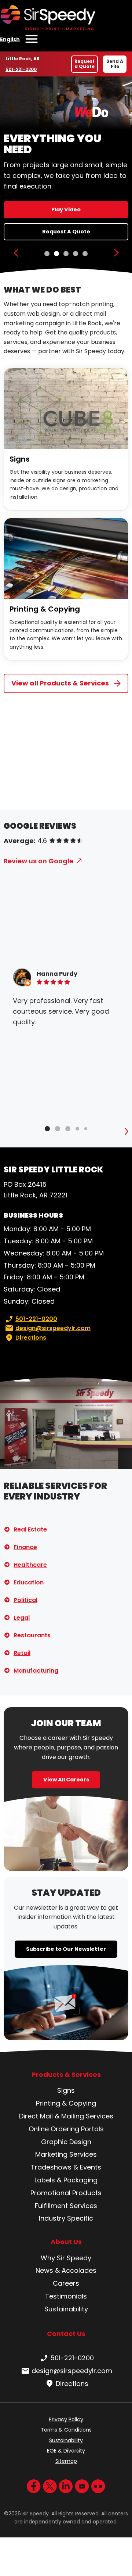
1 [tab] (47, 254)
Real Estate (30, 1529)
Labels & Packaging (66, 2180)
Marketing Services (66, 2154)
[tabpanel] (66, 175)
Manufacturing (36, 1671)
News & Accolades (66, 2270)
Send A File (115, 64)
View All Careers (66, 1780)
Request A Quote (66, 232)
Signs (20, 459)
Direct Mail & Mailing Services (66, 2116)
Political (25, 1600)
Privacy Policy (66, 2419)
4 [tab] (76, 254)
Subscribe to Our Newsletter (66, 1949)
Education (29, 1582)
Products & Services (66, 2075)
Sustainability (66, 2309)
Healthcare (30, 1565)
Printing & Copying (45, 609)
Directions (31, 1338)
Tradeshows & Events (66, 2167)
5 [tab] (85, 254)
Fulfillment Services (66, 2206)
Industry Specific (66, 2218)
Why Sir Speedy (66, 2258)
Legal (22, 1618)
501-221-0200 (23, 69)
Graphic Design (66, 2142)
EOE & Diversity (66, 2451)
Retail (22, 1653)
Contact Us (66, 2334)
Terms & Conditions (66, 2430)
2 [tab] (56, 254)
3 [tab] (66, 254)
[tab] (47, 1129)
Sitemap (66, 2461)
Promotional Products (66, 2193)
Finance (25, 1547)
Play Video (66, 209)
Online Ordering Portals (66, 2129)
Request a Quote (85, 64)
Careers (66, 2283)
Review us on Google (38, 861)
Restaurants (32, 1635)
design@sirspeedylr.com (53, 1328)
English (10, 39)
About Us (66, 2242)
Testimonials (66, 2296)
